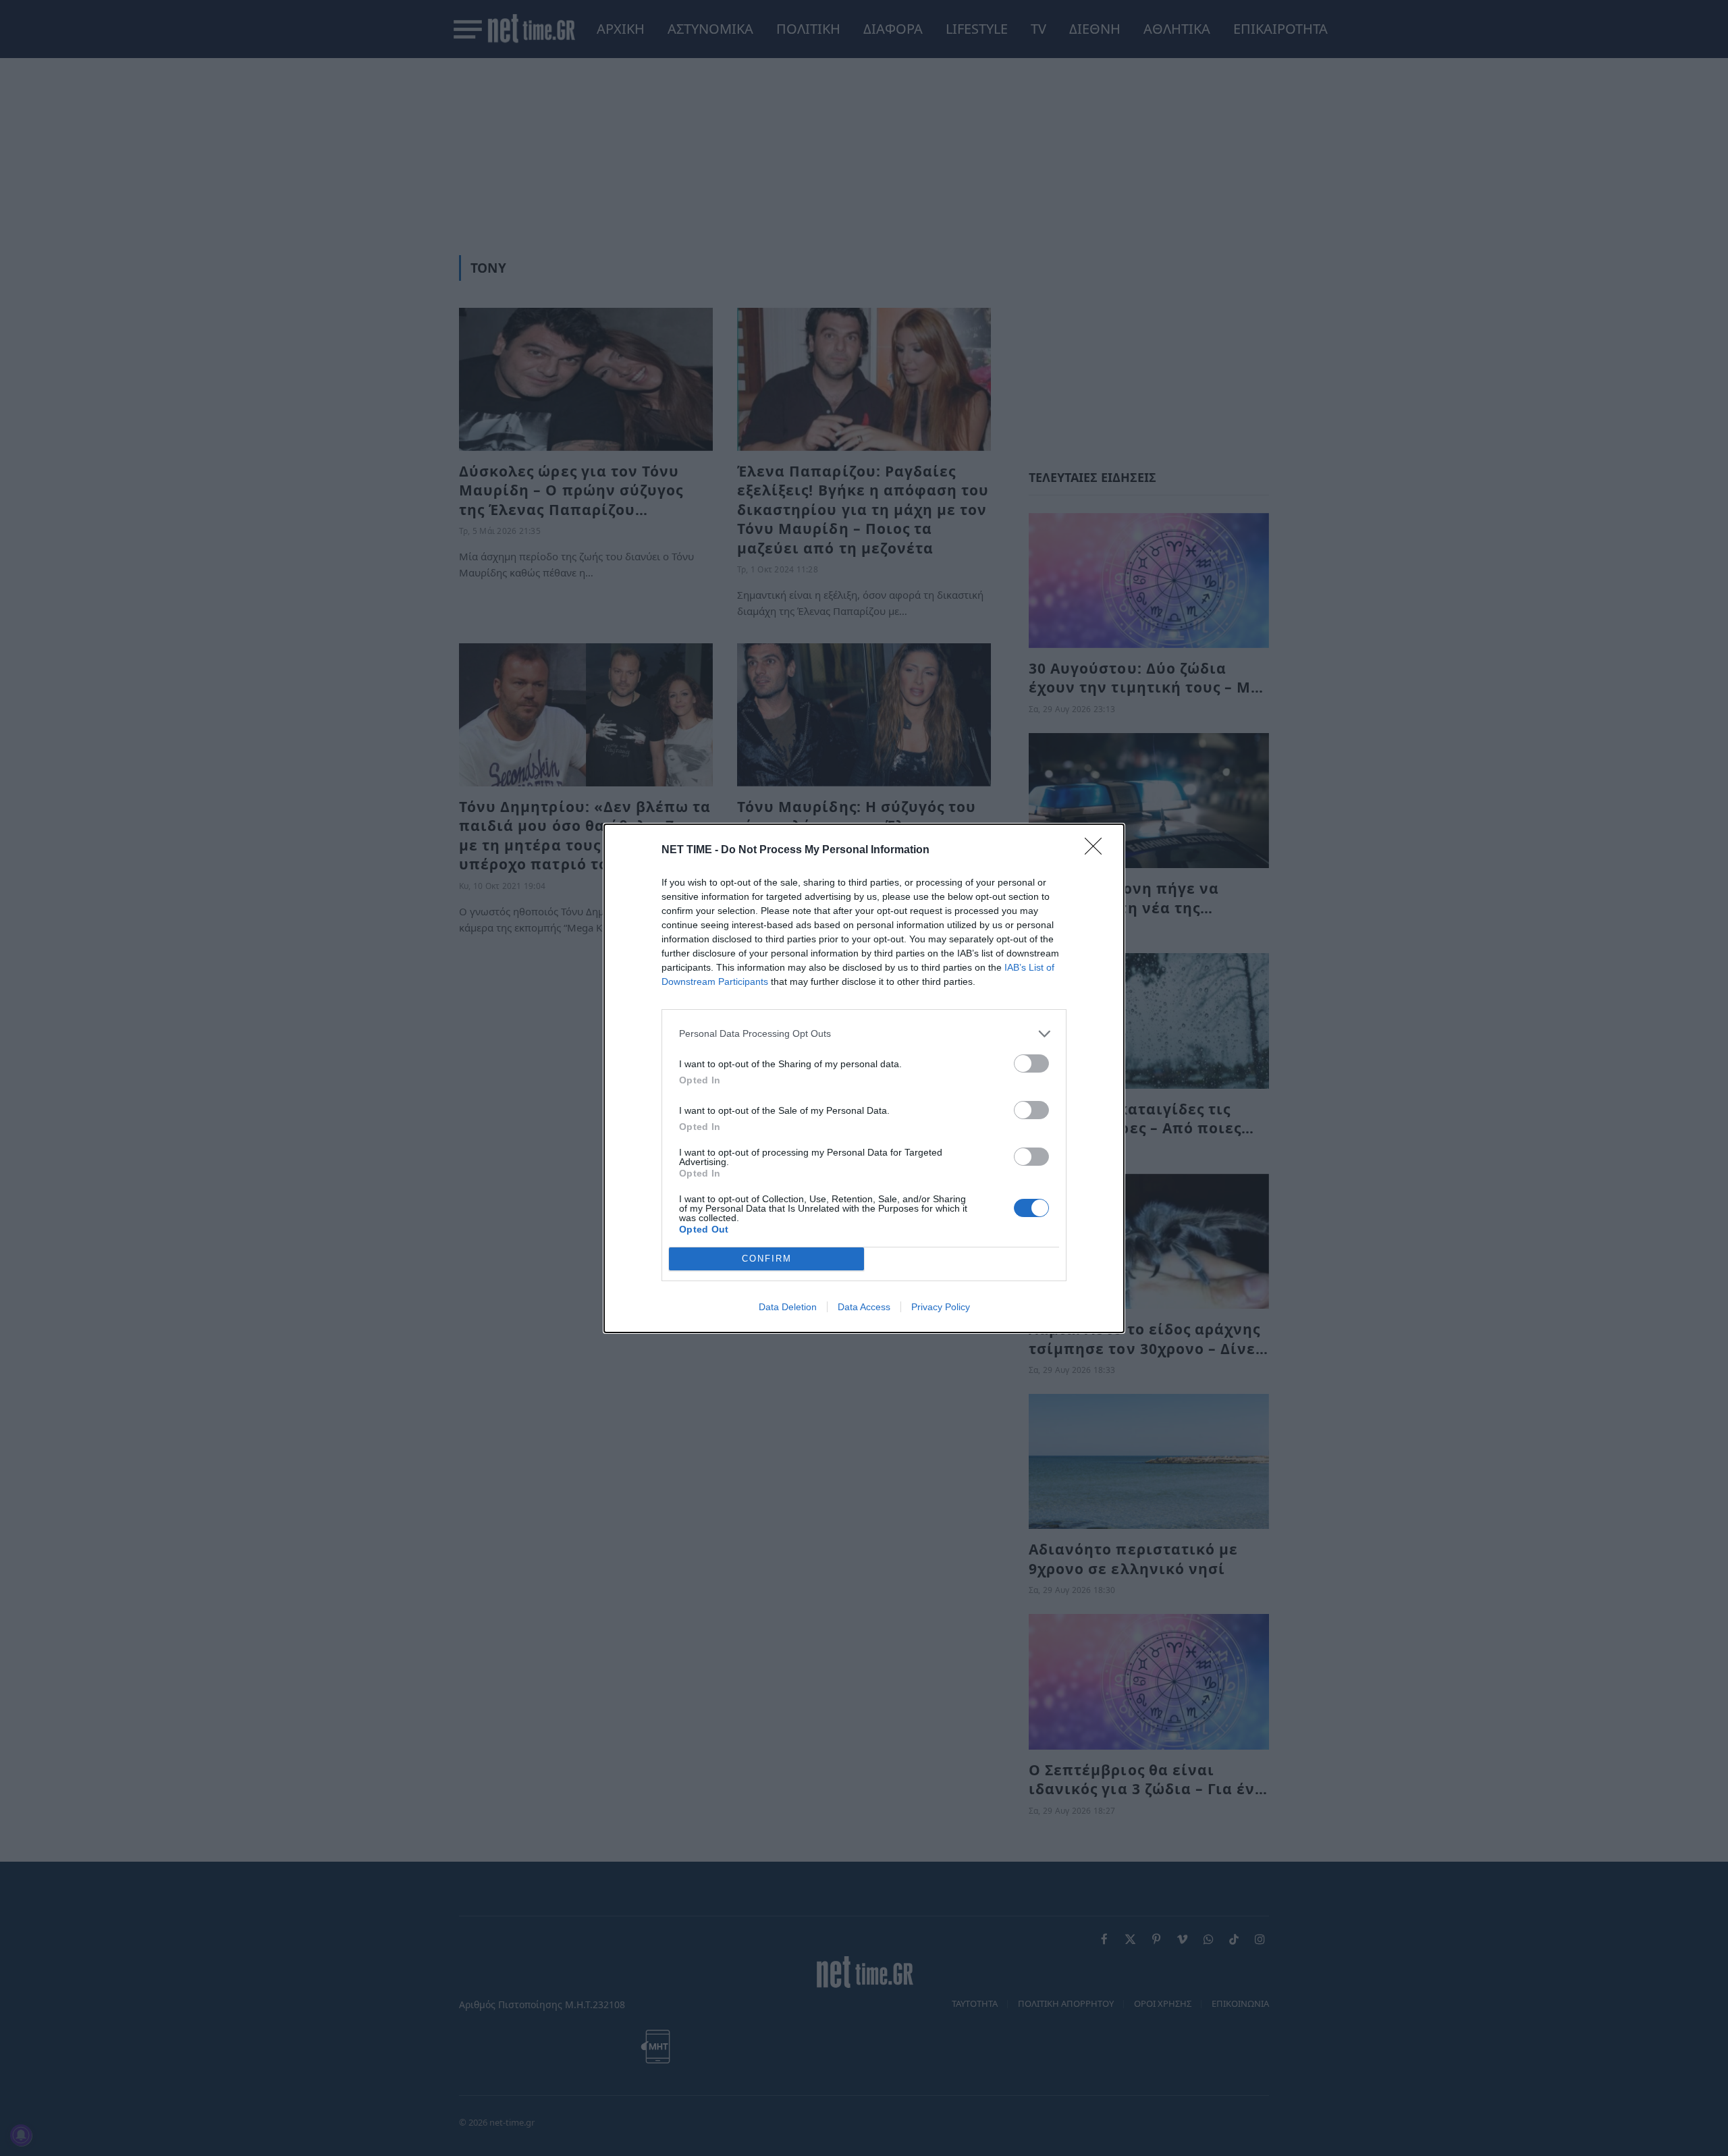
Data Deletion (788, 1307)
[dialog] (864, 1078)
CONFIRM (767, 1259)
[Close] (1098, 851)
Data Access (864, 1307)
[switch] (1031, 1063)
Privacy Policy (941, 1307)
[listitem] (864, 1034)
